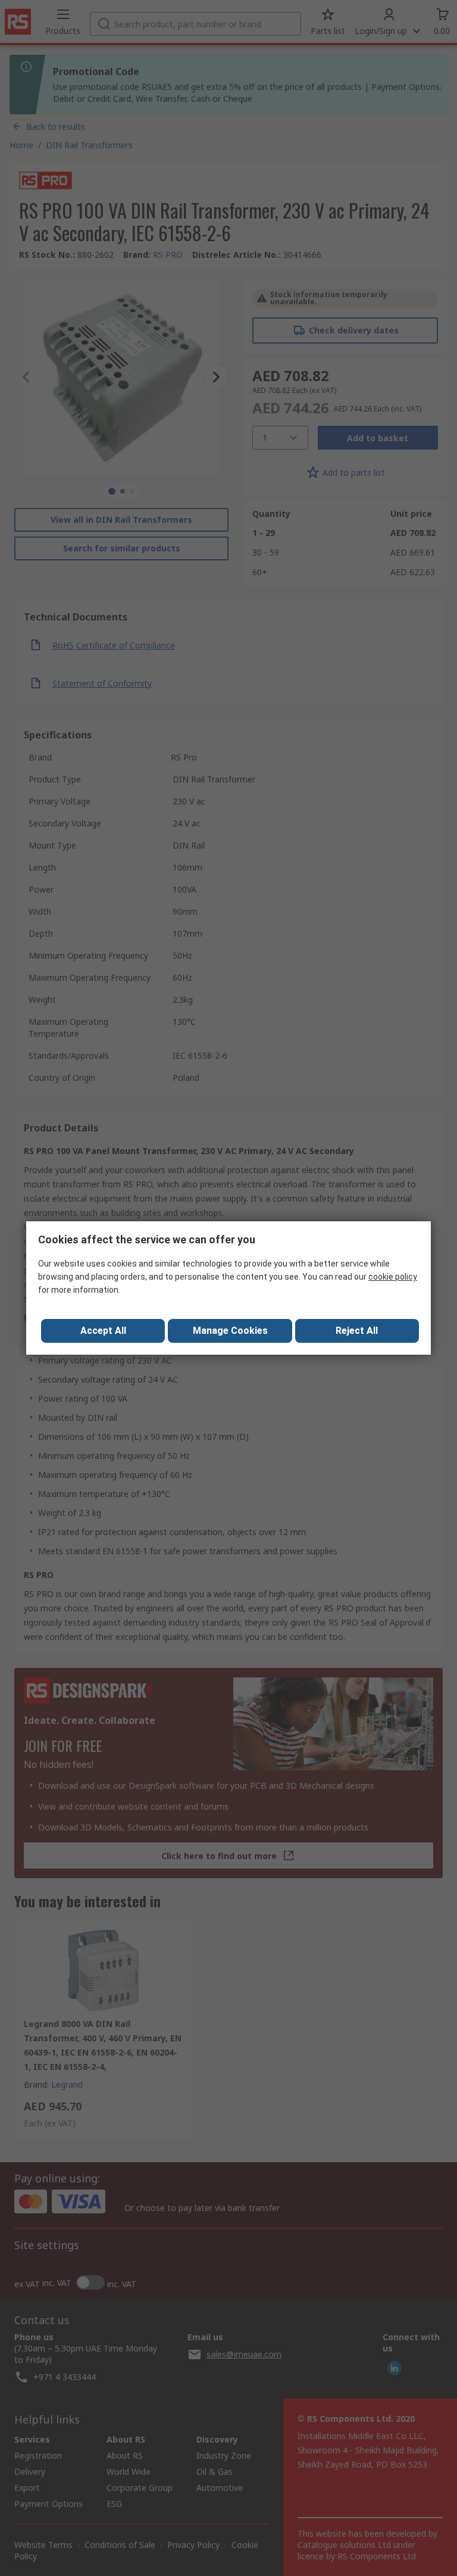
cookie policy (393, 1277)
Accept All (103, 1331)
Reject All (357, 1331)
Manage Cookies (230, 1331)
